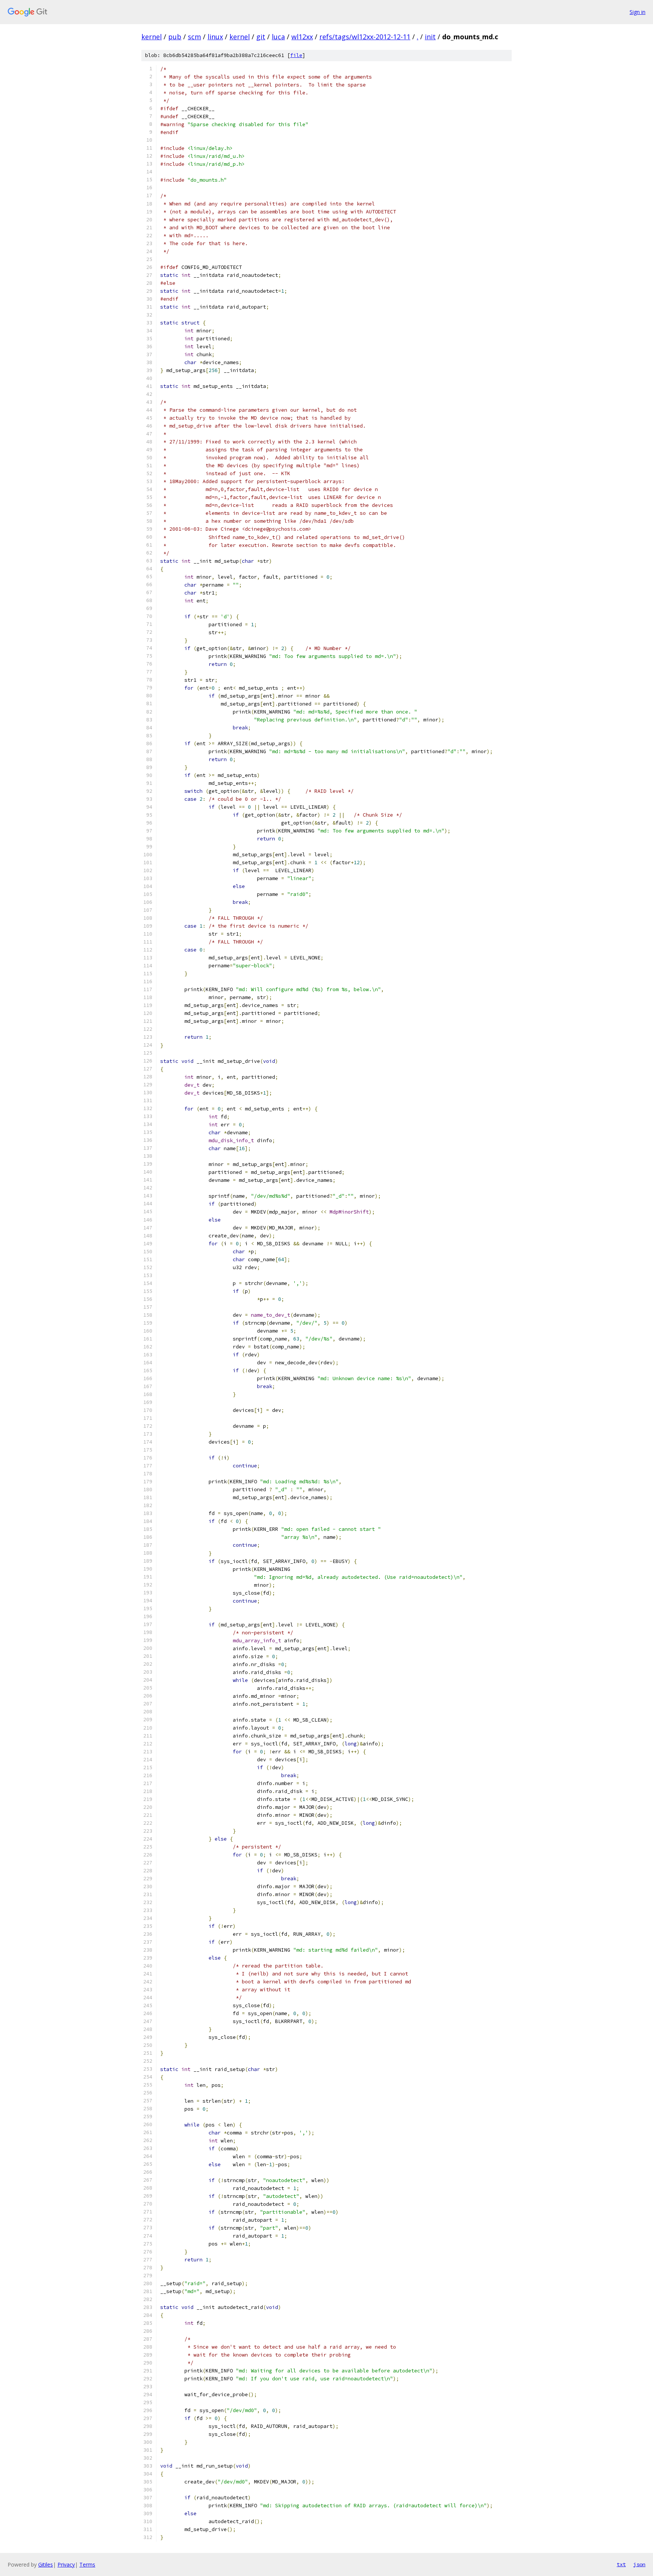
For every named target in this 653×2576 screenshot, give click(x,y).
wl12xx (302, 37)
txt (621, 2564)
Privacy (66, 2564)
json (639, 2564)
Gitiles (46, 2564)
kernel (152, 37)
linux (215, 37)
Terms (87, 2564)
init (430, 37)
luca (278, 37)
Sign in (638, 12)
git (261, 37)
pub (175, 37)
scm (194, 37)
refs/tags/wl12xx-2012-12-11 (365, 37)
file (296, 55)
